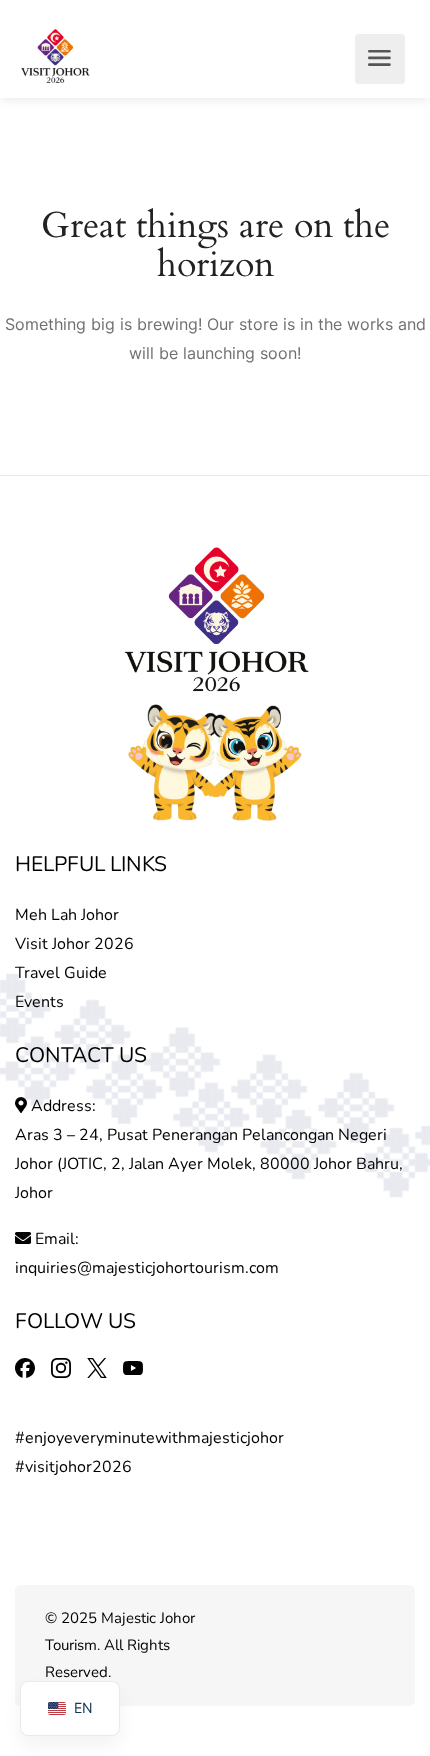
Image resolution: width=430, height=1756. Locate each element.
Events (39, 1002)
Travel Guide (61, 973)
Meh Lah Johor (69, 915)
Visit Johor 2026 (74, 944)
